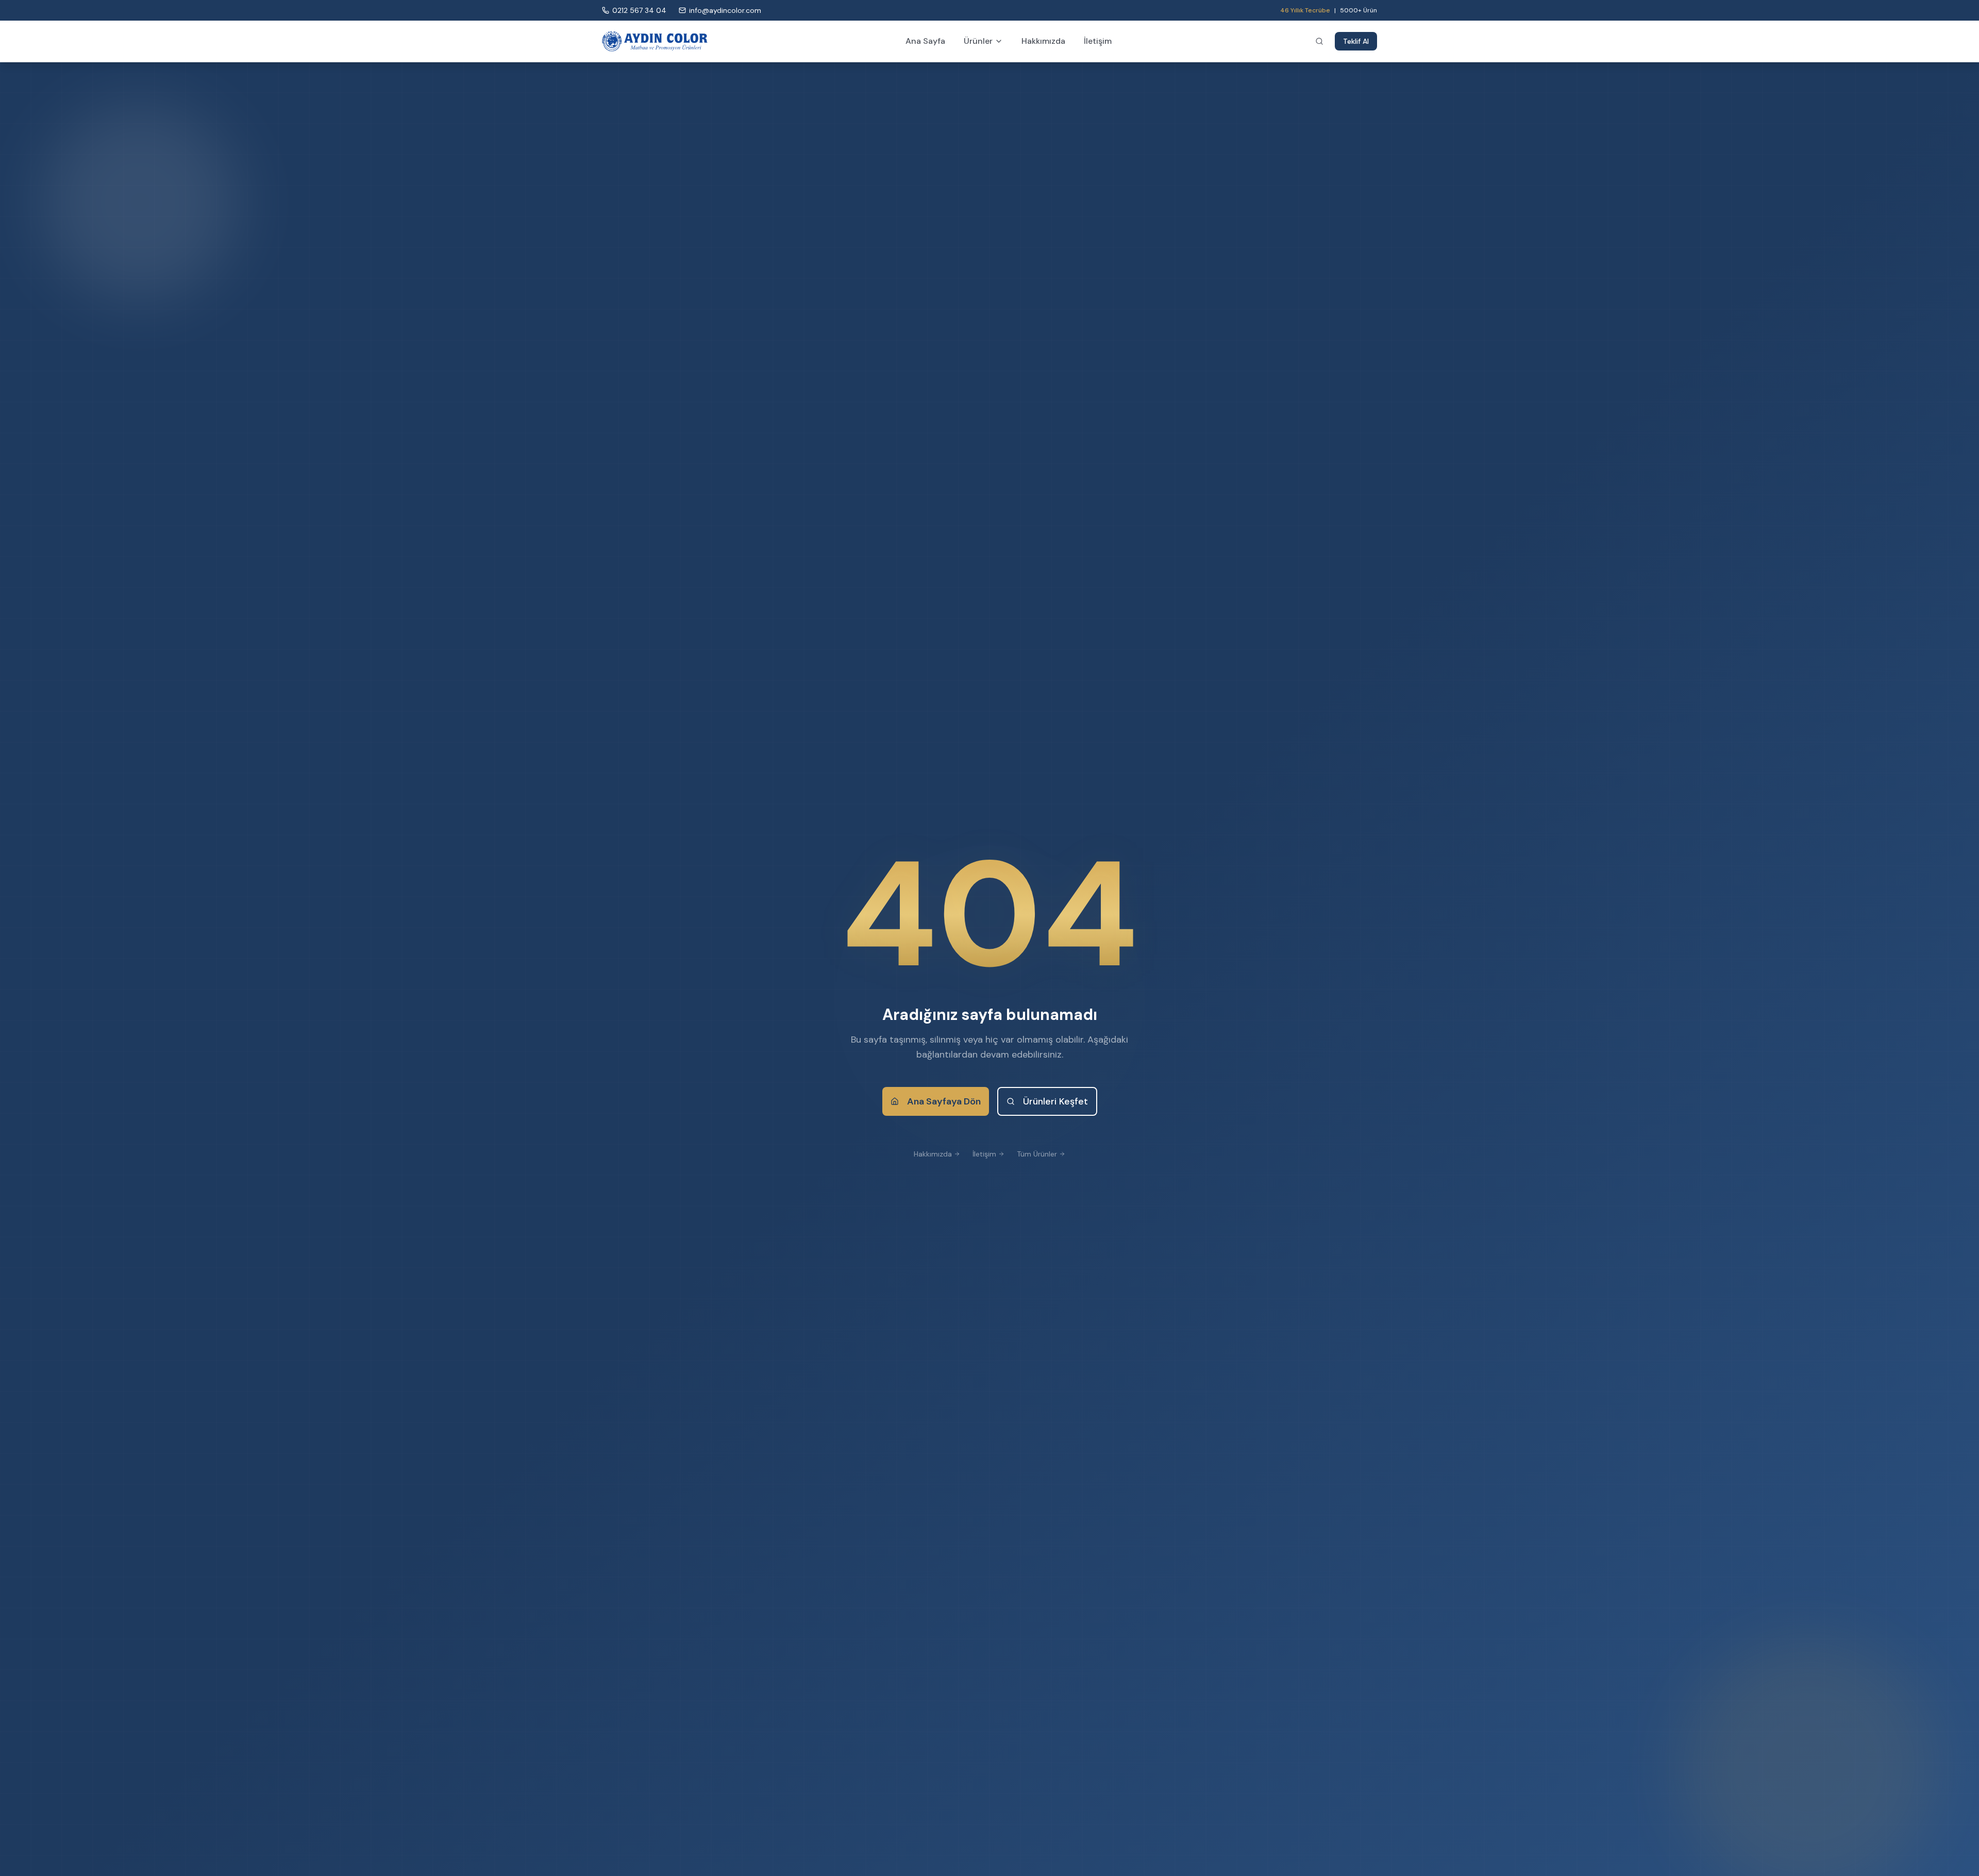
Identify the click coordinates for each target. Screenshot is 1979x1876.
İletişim (1098, 41)
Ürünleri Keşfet (1055, 1101)
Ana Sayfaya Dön (944, 1101)
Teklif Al (1356, 41)
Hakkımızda (1043, 41)
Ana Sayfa (925, 41)
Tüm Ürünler (1037, 1154)
